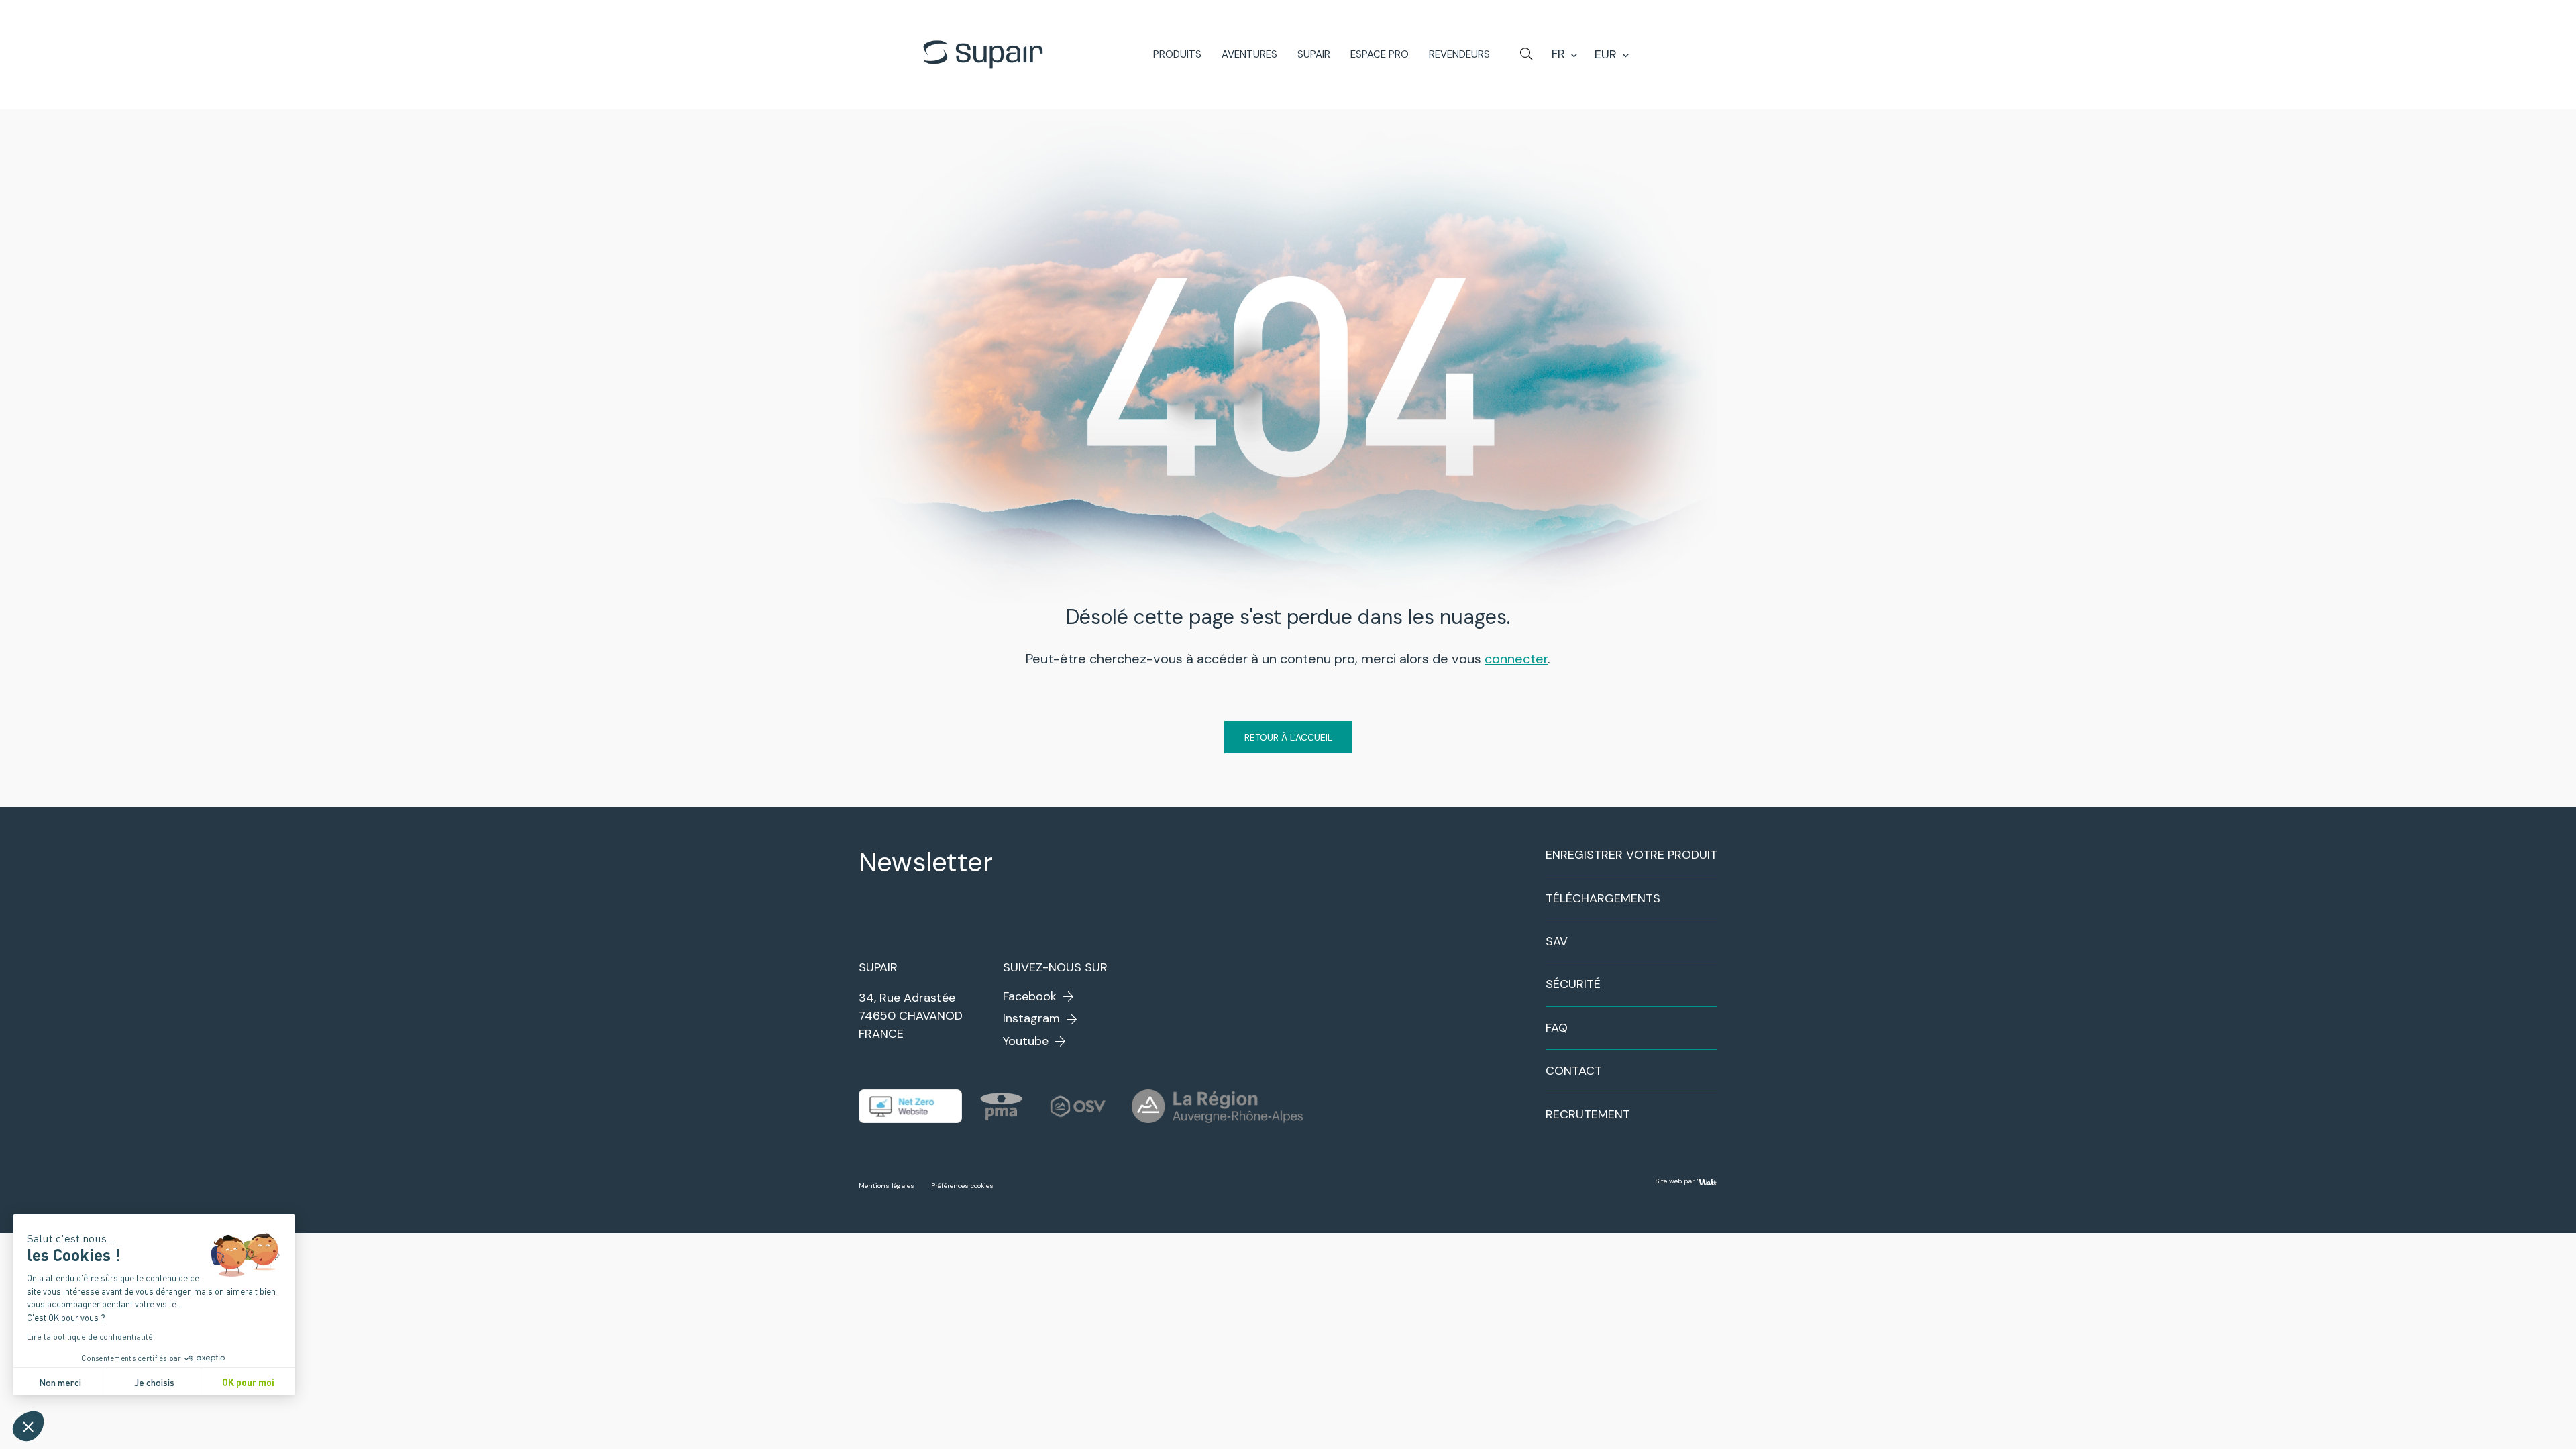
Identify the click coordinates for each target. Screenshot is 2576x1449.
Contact (1574, 1071)
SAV (1557, 941)
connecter (1516, 659)
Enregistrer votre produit (1631, 855)
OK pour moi (248, 1382)
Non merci (60, 1382)
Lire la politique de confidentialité (90, 1336)
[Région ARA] (1217, 1106)
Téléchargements (1603, 898)
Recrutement (1588, 1114)
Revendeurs (1459, 55)
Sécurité (1573, 984)
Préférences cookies (962, 1186)
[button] (28, 1426)
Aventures (1249, 55)
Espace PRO (1380, 55)
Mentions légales (887, 1186)
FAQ (1557, 1028)
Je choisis (154, 1382)
